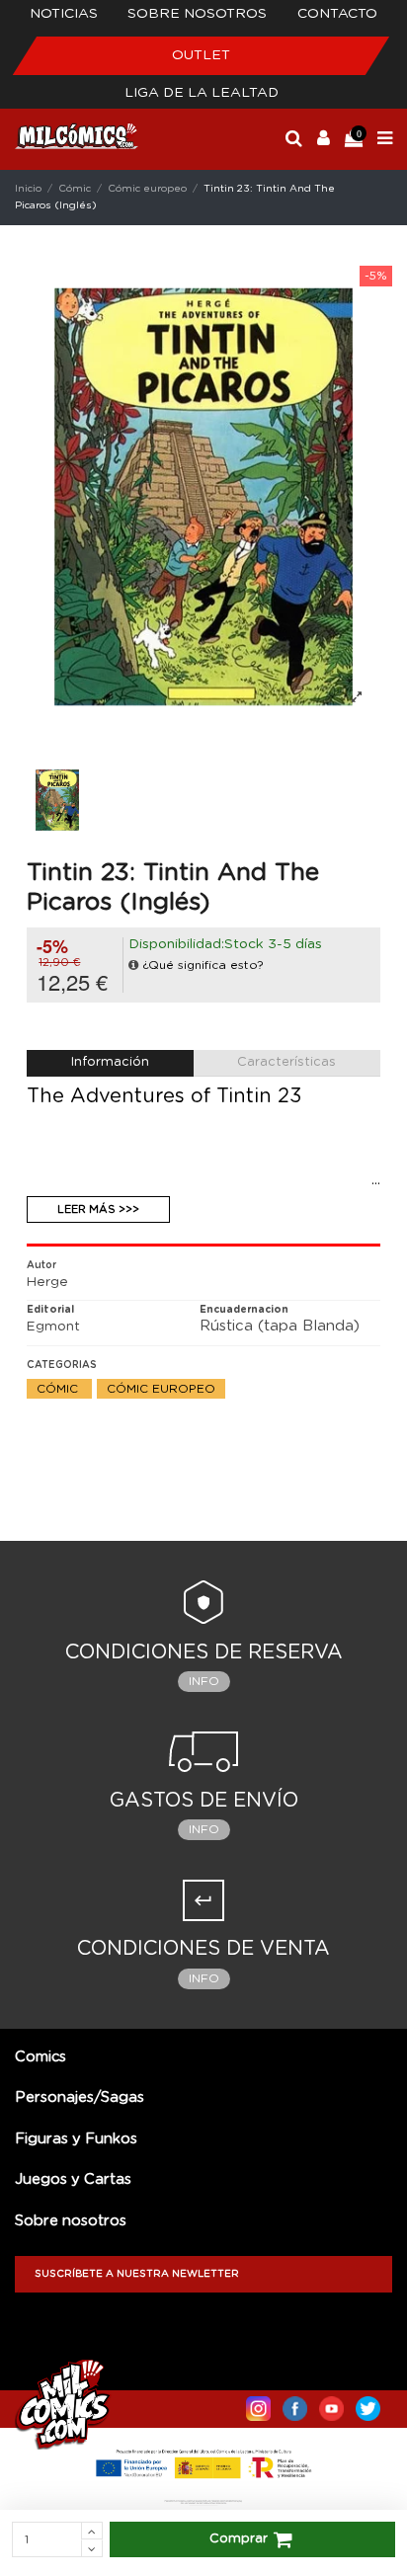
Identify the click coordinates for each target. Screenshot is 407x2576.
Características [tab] (286, 1062)
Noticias (64, 14)
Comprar (239, 2539)
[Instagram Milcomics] (258, 2404)
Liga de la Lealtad (202, 93)
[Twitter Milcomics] (368, 2404)
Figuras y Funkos (76, 2139)
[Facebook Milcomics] (295, 2404)
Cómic (59, 1389)
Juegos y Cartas (73, 2179)
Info (204, 1681)
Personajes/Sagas (80, 2097)
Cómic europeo (161, 1389)
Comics (41, 2057)
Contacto (337, 14)
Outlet (201, 55)
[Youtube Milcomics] (331, 2404)
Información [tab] (110, 1062)
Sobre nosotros (197, 14)
